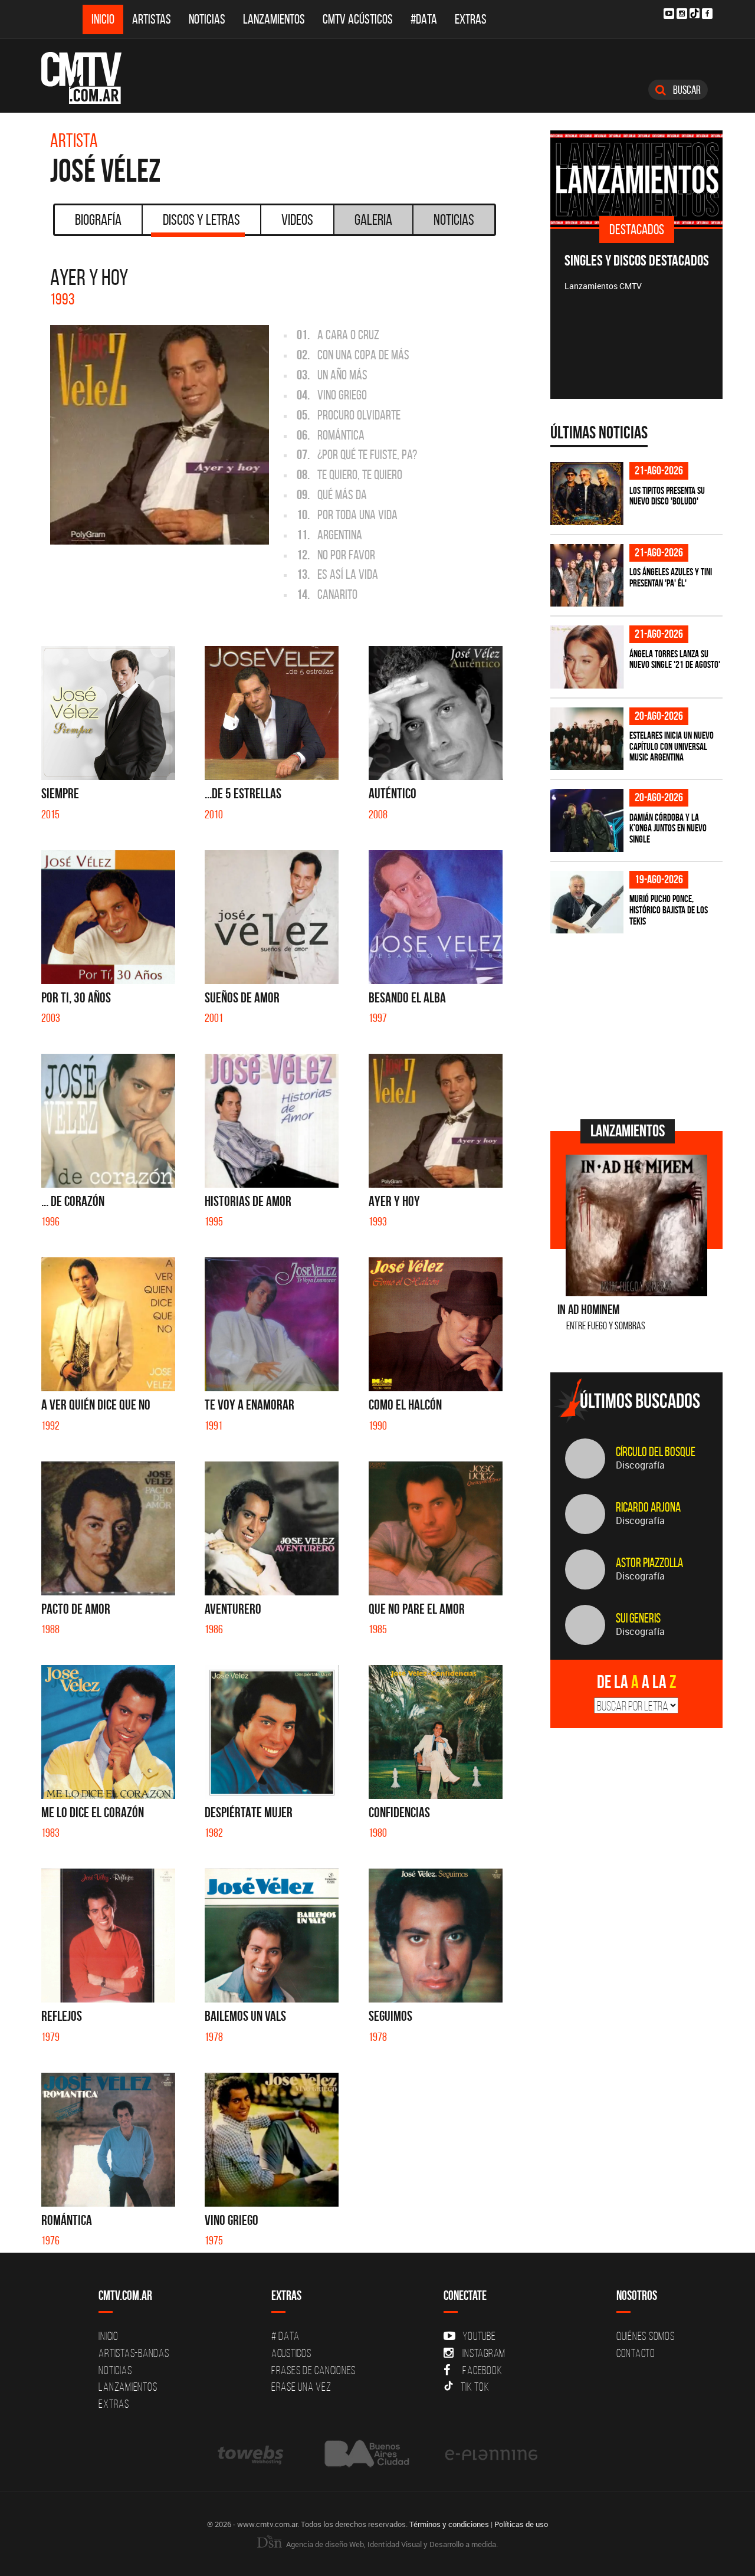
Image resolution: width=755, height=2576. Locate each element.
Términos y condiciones (449, 2524)
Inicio (103, 19)
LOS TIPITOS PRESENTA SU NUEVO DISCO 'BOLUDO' (667, 496)
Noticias (207, 19)
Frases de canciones (314, 2370)
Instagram (484, 2353)
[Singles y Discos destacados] (637, 179)
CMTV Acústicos (358, 19)
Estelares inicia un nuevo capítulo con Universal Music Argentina (672, 746)
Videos (297, 219)
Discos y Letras (201, 219)
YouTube (479, 2336)
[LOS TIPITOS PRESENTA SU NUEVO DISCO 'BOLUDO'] (587, 494)
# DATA (285, 2336)
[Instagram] (682, 14)
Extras (471, 19)
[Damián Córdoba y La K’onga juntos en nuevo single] (587, 820)
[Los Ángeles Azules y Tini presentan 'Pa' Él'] (587, 576)
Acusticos (291, 2353)
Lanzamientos (274, 19)
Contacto (636, 2353)
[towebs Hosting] (252, 2454)
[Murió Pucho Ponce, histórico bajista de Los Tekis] (587, 902)
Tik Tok (475, 2387)
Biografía (98, 219)
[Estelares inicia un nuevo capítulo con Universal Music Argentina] (587, 739)
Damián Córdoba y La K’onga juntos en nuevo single (668, 828)
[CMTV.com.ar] (90, 78)
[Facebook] (707, 14)
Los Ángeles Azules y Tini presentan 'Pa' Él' (671, 577)
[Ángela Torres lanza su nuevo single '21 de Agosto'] (587, 657)
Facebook (482, 2370)
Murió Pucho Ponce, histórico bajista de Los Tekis (669, 910)
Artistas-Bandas (134, 2353)
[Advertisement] (639, 1025)
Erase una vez (301, 2387)
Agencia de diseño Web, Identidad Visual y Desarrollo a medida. (391, 2544)
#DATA (424, 19)
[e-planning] (491, 2454)
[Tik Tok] (695, 13)
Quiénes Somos (646, 2336)
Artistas (152, 19)
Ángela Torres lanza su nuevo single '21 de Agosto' (675, 659)
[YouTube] (669, 14)
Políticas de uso (521, 2524)
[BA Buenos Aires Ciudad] (365, 2454)
